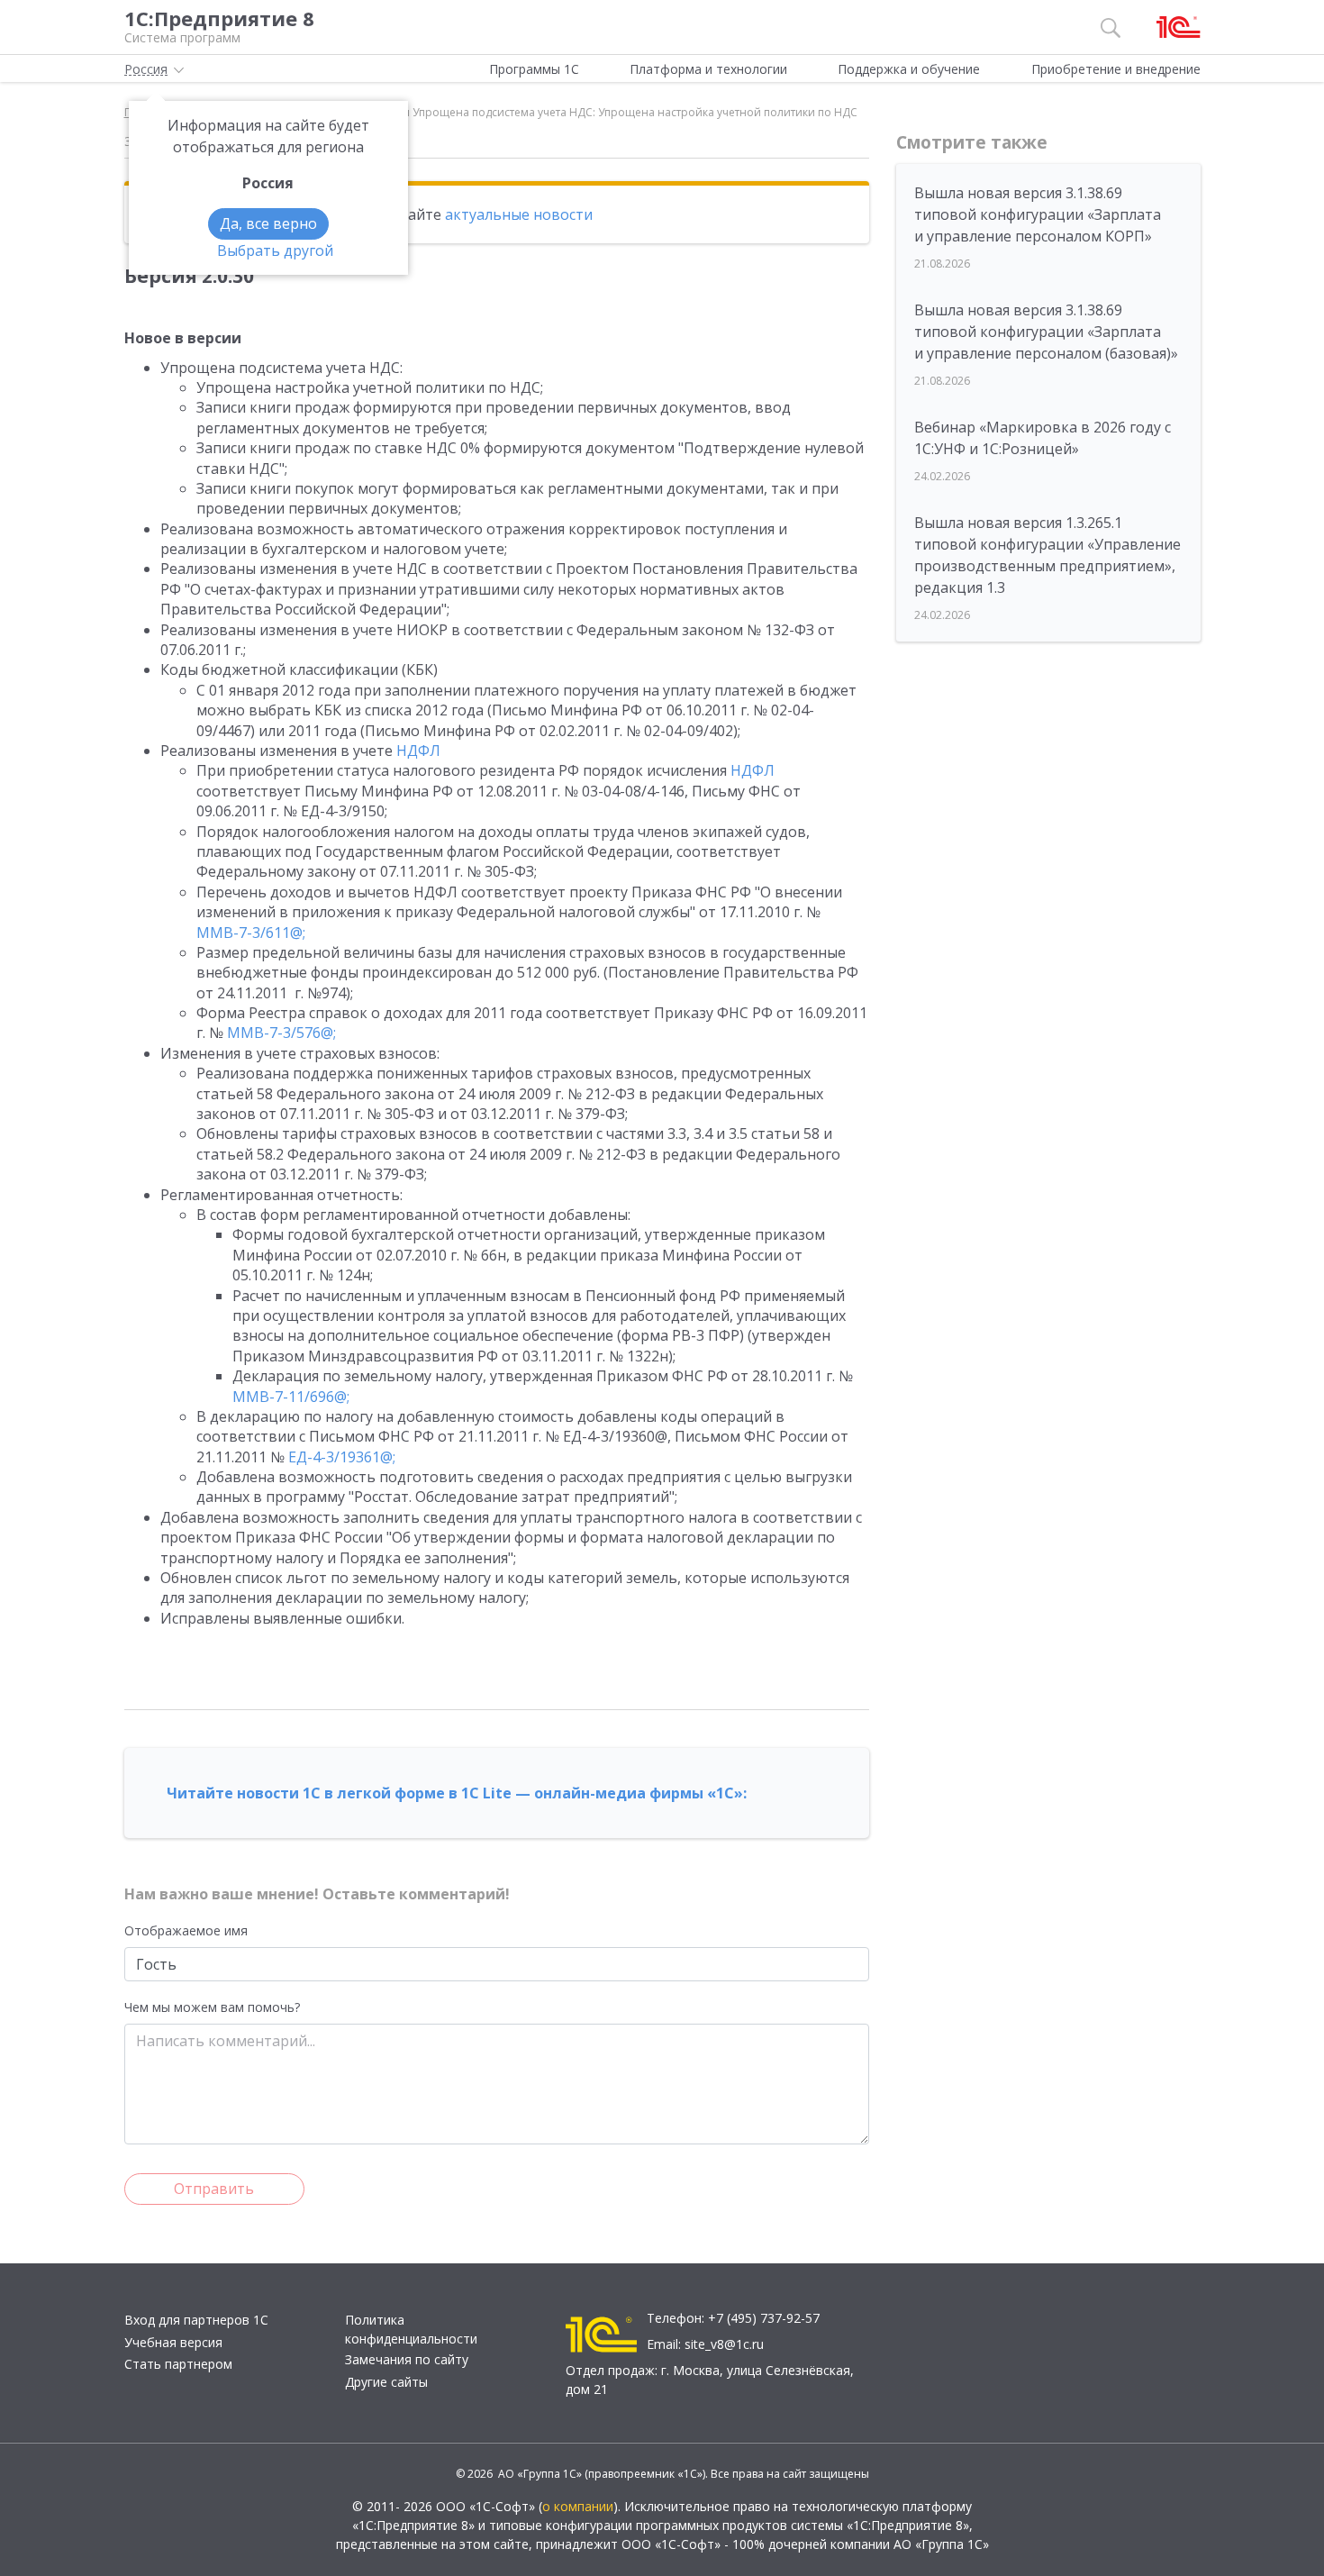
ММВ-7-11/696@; (291, 1397)
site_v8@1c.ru (724, 2344)
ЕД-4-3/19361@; (342, 1457)
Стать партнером (178, 2364)
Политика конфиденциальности (411, 2329)
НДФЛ (418, 751)
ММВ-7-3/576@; (281, 1033)
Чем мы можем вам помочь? (212, 2007)
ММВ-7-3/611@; (251, 933)
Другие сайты (386, 2382)
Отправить (214, 2189)
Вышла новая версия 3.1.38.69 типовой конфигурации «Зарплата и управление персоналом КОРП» (1038, 214)
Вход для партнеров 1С (196, 2320)
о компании (578, 2506)
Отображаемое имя (186, 1930)
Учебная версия (173, 2342)
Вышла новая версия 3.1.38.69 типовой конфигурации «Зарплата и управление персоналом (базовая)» (1046, 332)
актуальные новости (519, 214)
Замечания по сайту (407, 2359)
